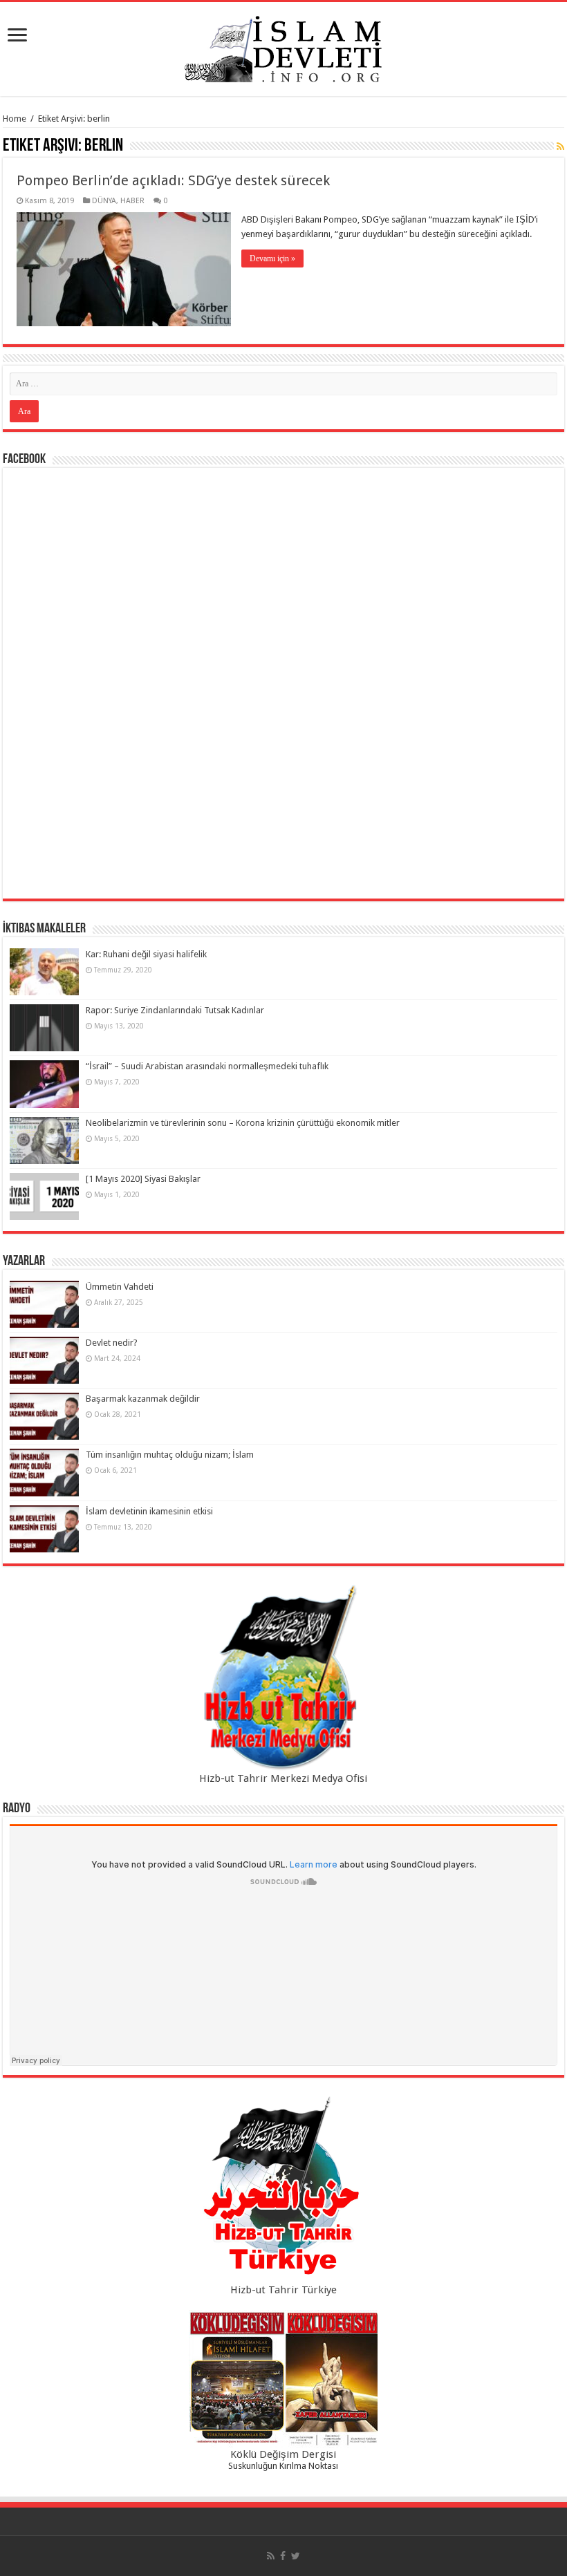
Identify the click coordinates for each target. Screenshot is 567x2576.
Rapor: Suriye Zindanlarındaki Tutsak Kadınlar (175, 1010)
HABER (132, 201)
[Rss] (271, 2556)
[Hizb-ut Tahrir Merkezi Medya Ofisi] (283, 1678)
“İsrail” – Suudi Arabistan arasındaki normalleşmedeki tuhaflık (207, 1066)
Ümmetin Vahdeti (120, 1287)
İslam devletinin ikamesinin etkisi (149, 1511)
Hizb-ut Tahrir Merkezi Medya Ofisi (283, 1778)
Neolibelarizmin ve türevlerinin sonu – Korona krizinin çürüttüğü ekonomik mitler (243, 1123)
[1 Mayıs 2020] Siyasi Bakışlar (143, 1179)
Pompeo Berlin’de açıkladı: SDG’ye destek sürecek (173, 180)
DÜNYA (104, 201)
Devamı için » (272, 258)
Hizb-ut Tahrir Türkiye (283, 2290)
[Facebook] (283, 2556)
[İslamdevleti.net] (283, 46)
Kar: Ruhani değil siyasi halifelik (146, 954)
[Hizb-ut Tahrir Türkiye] (283, 2189)
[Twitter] (296, 2556)
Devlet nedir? (112, 1343)
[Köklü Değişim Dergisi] (283, 2379)
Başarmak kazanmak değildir (143, 1399)
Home (15, 119)
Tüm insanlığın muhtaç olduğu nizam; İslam (170, 1455)
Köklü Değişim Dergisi (283, 2454)
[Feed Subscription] (560, 147)
